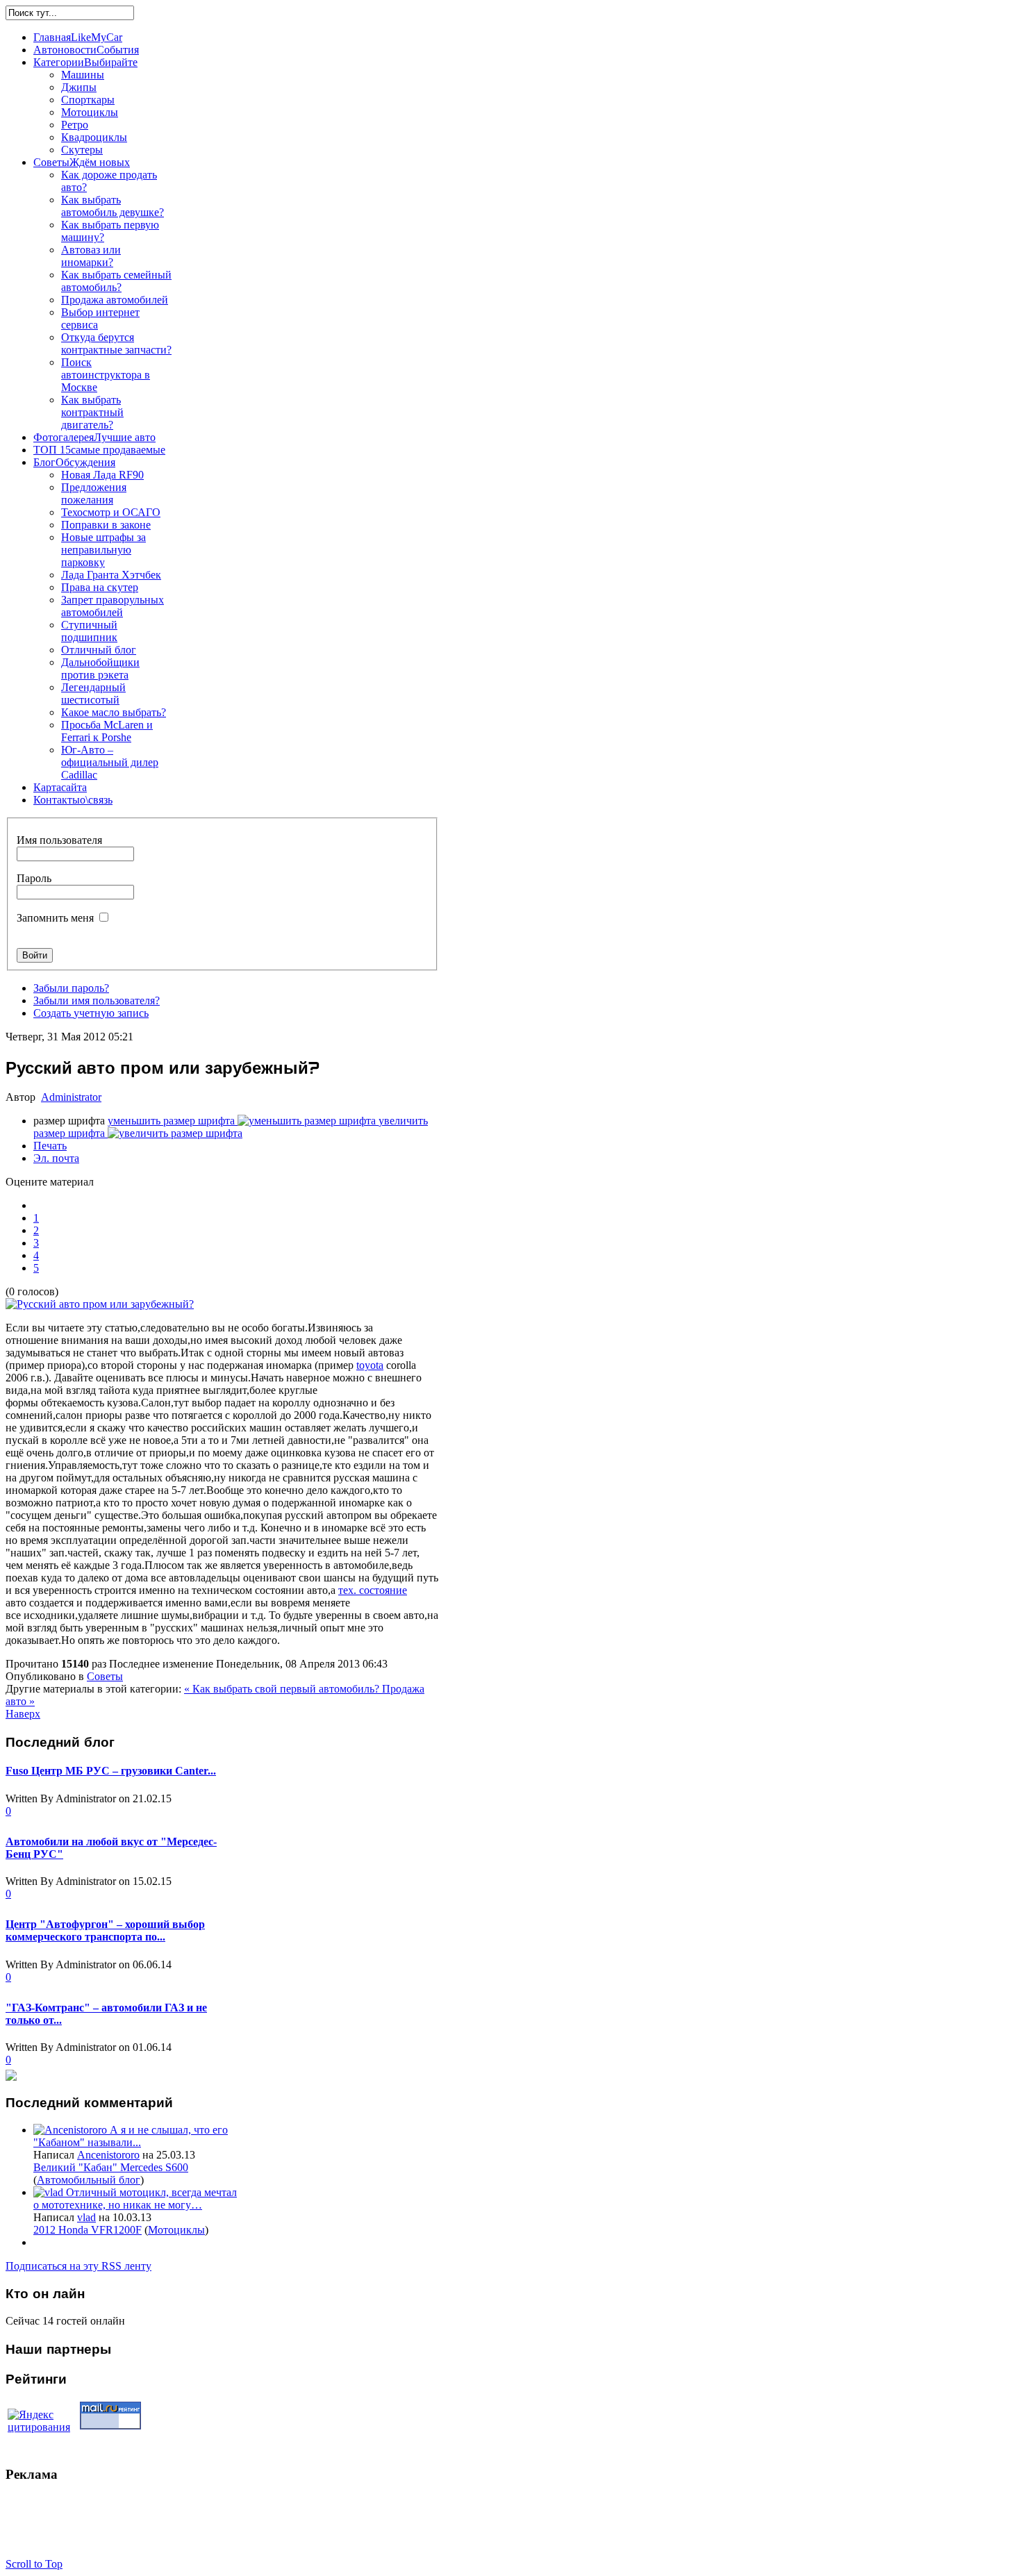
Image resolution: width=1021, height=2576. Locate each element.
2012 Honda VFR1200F (88, 2230)
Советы (105, 1676)
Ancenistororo (108, 2155)
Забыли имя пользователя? (97, 1000)
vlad (86, 2217)
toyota (370, 1365)
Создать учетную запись (91, 1013)
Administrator (71, 1097)
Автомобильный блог (89, 2180)
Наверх (23, 1714)
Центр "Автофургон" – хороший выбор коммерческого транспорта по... (105, 1930)
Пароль (34, 878)
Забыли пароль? (71, 988)
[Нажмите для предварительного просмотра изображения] (100, 1304)
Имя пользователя (59, 840)
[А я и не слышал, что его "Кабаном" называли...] (72, 2130)
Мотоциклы (176, 2230)
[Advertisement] (258, 2527)
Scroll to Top (34, 2564)
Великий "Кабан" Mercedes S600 (111, 2167)
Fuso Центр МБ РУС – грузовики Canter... (111, 1771)
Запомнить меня (55, 918)
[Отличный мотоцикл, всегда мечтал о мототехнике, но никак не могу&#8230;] (50, 2192)
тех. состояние (373, 1590)
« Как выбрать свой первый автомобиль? (283, 1689)
